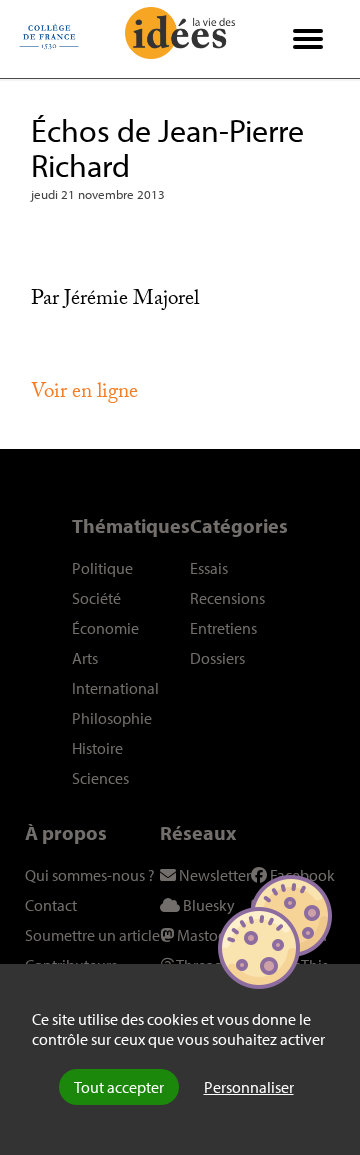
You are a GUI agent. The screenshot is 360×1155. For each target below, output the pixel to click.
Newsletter (213, 875)
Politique (102, 568)
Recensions (227, 598)
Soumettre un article (92, 935)
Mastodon (209, 935)
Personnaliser (249, 1087)
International (115, 688)
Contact (51, 905)
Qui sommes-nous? (90, 875)
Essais (209, 568)
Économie (105, 628)
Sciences (100, 778)
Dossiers (217, 658)
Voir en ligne (84, 394)
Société (96, 598)
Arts (85, 658)
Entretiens (223, 628)
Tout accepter (119, 1087)
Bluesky (207, 905)
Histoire (97, 748)
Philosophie (112, 718)
